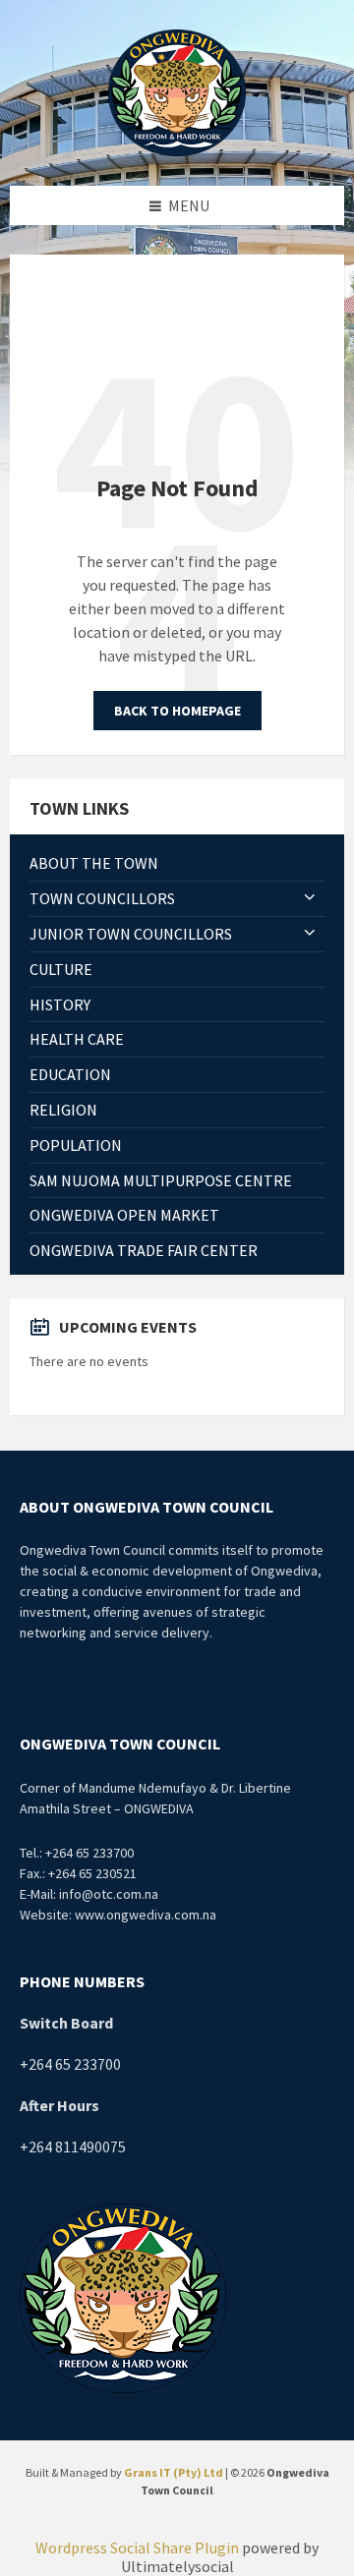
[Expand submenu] (310, 898)
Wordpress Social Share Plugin (139, 2547)
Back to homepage (177, 711)
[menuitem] (177, 863)
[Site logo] (177, 90)
